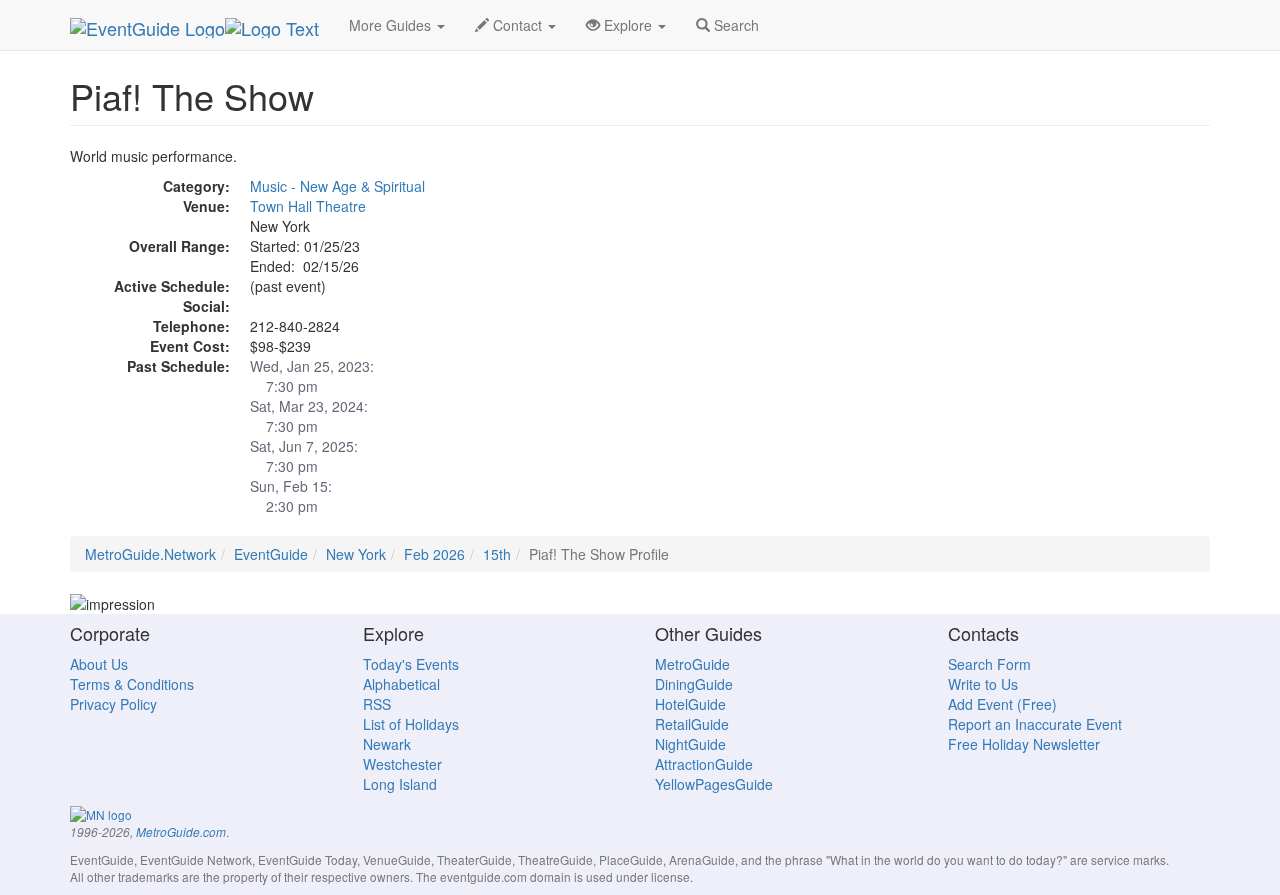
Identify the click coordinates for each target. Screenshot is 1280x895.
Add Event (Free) (1002, 704)
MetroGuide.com (181, 832)
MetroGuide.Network (150, 554)
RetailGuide (692, 724)
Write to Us (983, 684)
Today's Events (411, 664)
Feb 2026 (434, 554)
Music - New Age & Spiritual (337, 186)
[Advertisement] (1030, 286)
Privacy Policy (113, 704)
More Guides (392, 25)
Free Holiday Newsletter (1024, 744)
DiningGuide (694, 684)
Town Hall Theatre (308, 206)
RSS (377, 704)
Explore (628, 25)
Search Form (989, 664)
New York (356, 554)
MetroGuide (692, 664)
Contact (517, 25)
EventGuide (271, 554)
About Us (99, 664)
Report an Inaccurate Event (1035, 724)
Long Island (400, 784)
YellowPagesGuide (714, 784)
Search (734, 25)
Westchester (402, 764)
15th (497, 554)
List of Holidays (411, 724)
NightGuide (690, 744)
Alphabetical (401, 684)
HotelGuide (690, 704)
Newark (387, 744)
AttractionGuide (704, 764)
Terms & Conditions (132, 684)
